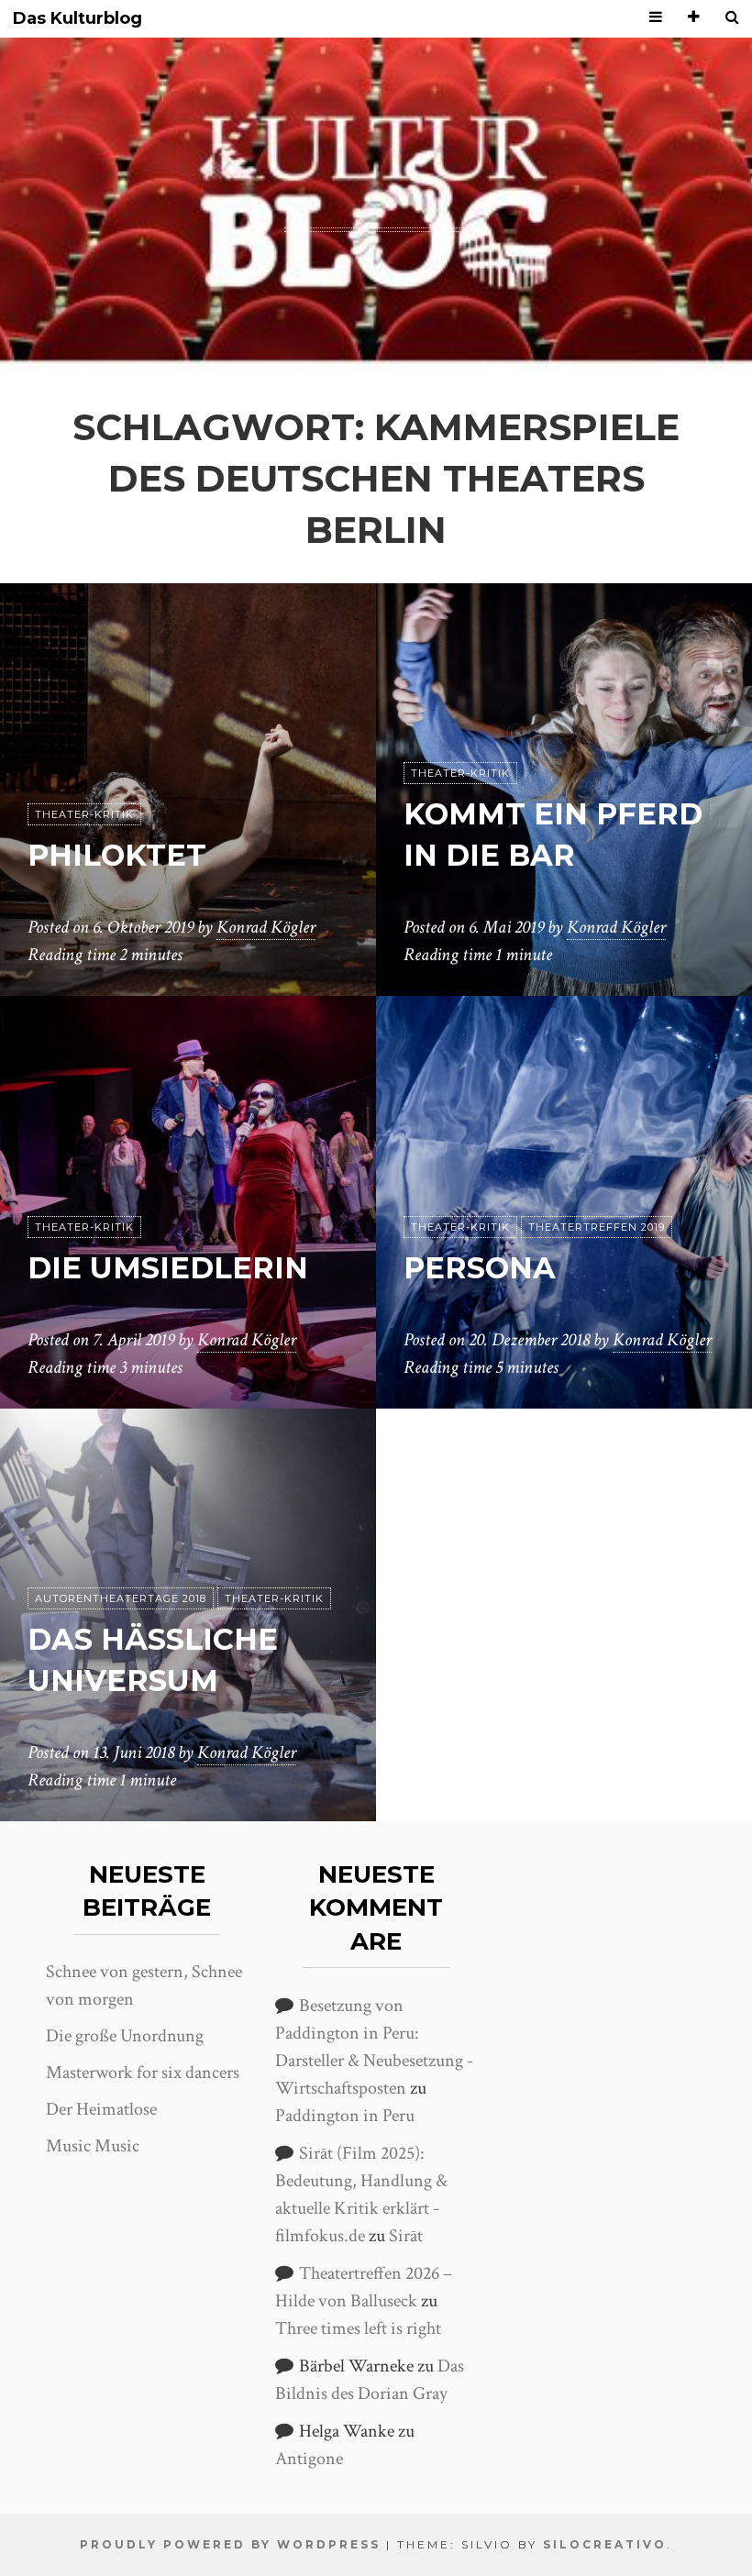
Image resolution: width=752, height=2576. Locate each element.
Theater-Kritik (84, 814)
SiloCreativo (605, 2544)
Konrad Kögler (266, 927)
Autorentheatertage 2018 (121, 1598)
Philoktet (117, 855)
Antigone (309, 2459)
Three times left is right (358, 2328)
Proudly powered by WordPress (230, 2544)
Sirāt (406, 2236)
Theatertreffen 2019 (597, 1227)
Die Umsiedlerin (168, 1268)
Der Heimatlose (101, 2109)
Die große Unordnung (125, 2036)
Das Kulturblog (77, 19)
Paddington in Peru (345, 2116)
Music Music (93, 2146)
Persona (480, 1268)
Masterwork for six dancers (143, 2073)
